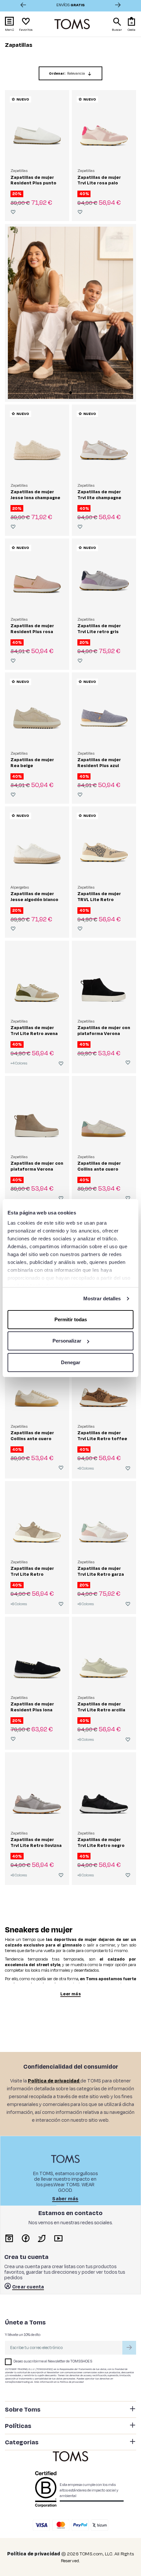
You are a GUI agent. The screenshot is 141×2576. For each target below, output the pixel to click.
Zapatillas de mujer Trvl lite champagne (99, 494)
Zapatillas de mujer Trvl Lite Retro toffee (102, 1435)
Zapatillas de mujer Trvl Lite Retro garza (101, 1571)
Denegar (71, 1362)
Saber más (65, 2199)
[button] (132, 24)
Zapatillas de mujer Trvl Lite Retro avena (34, 1030)
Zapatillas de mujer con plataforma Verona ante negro (104, 1033)
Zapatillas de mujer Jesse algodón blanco (34, 896)
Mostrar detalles (102, 1298)
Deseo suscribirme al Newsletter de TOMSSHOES (53, 2361)
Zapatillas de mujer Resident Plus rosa (32, 628)
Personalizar (67, 1341)
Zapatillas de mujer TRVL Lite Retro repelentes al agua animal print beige (99, 902)
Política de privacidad (71, 2382)
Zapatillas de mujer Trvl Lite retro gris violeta (99, 631)
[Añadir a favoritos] (13, 212)
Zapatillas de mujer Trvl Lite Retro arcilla (101, 1707)
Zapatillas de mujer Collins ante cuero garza (99, 1169)
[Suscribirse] (129, 2348)
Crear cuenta (28, 2287)
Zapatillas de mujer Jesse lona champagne (35, 494)
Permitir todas (71, 1319)
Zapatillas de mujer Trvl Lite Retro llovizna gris (36, 1845)
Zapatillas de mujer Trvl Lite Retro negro (101, 1842)
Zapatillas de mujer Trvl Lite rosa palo (99, 180)
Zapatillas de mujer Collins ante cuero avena (32, 1438)
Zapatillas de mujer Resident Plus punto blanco (33, 183)
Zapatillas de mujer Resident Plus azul (99, 762)
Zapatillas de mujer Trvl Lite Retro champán (32, 1574)
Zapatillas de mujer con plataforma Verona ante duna (37, 1169)
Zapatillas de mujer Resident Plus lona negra (32, 1709)
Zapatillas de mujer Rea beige (32, 762)
